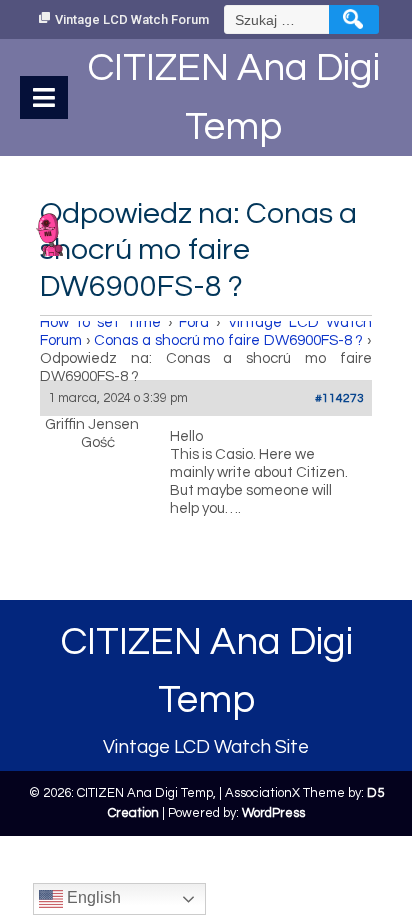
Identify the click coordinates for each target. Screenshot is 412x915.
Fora (194, 322)
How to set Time (100, 322)
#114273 (339, 398)
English (92, 897)
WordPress (273, 813)
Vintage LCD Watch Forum (132, 19)
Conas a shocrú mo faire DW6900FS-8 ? (228, 340)
